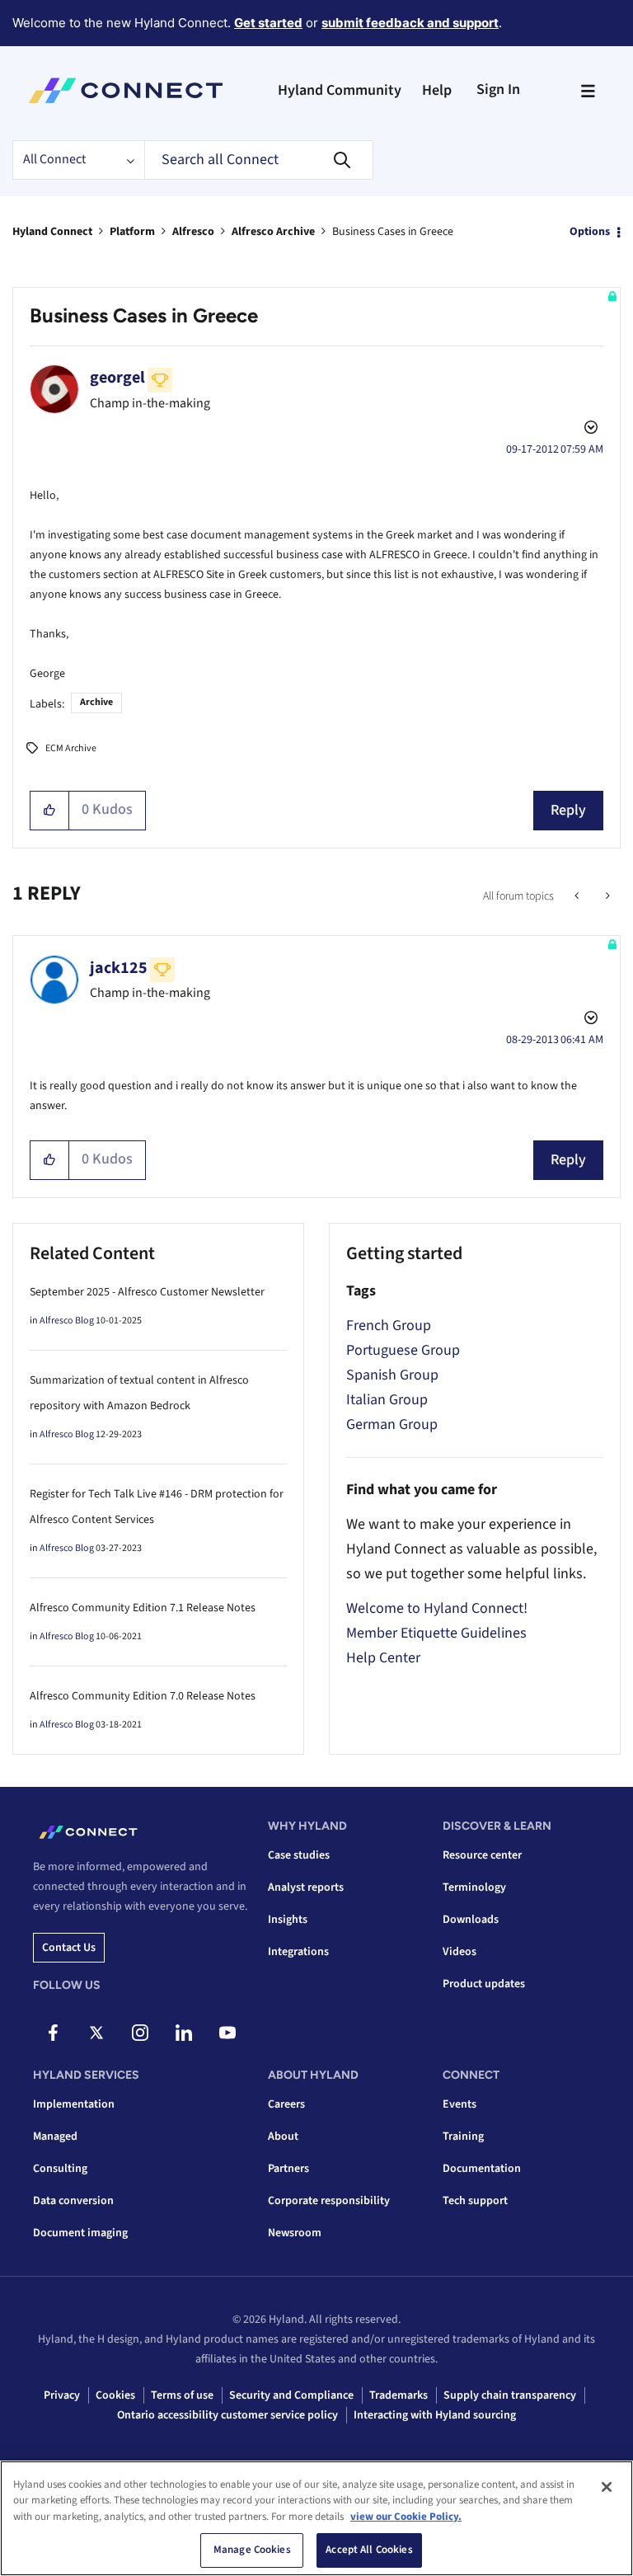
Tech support (475, 2201)
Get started (268, 23)
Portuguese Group (403, 1350)
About (283, 2136)
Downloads (471, 1920)
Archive (96, 702)
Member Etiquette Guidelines (436, 1633)
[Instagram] (140, 2033)
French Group (389, 1326)
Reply (568, 810)
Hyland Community (340, 90)
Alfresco (193, 232)
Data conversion (73, 2201)
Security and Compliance (291, 2395)
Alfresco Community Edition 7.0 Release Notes (143, 1696)
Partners (288, 2169)
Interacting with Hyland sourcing (435, 2415)
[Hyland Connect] (126, 91)
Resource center (482, 1855)
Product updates (484, 1984)
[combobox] (259, 160)
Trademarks (399, 2395)
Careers (286, 2104)
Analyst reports (306, 1887)
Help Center (383, 1658)
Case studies (299, 1855)
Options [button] (590, 232)
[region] (316, 2518)
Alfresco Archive (273, 232)
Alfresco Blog (67, 1321)
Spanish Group (392, 1375)
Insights (288, 1920)
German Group (392, 1424)
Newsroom (295, 2233)
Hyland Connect (52, 232)
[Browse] (588, 91)
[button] (50, 811)
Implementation (74, 2104)
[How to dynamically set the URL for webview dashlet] (578, 896)
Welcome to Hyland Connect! (437, 1608)
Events (460, 2104)
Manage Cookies (252, 2550)
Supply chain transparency (510, 2395)
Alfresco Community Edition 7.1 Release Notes (143, 1608)
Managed (55, 2136)
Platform (132, 232)
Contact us (69, 1948)
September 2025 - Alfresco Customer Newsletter (147, 1292)
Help (437, 90)
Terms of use (182, 2395)
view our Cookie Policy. (406, 2517)
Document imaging (80, 2233)
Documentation (482, 2169)
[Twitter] (96, 2033)
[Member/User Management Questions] (606, 896)
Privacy (62, 2395)
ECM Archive (71, 748)
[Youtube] (227, 2033)
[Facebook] (53, 2033)
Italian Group (387, 1400)
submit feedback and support (410, 23)
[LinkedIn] (184, 2033)
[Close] (607, 2487)
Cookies (115, 2395)
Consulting (60, 2169)
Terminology (474, 1887)
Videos (460, 1952)
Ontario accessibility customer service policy (227, 2415)
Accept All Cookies (369, 2550)
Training (463, 2136)
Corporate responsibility (329, 2201)
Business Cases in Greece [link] (393, 232)
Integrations (298, 1952)
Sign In (498, 89)
